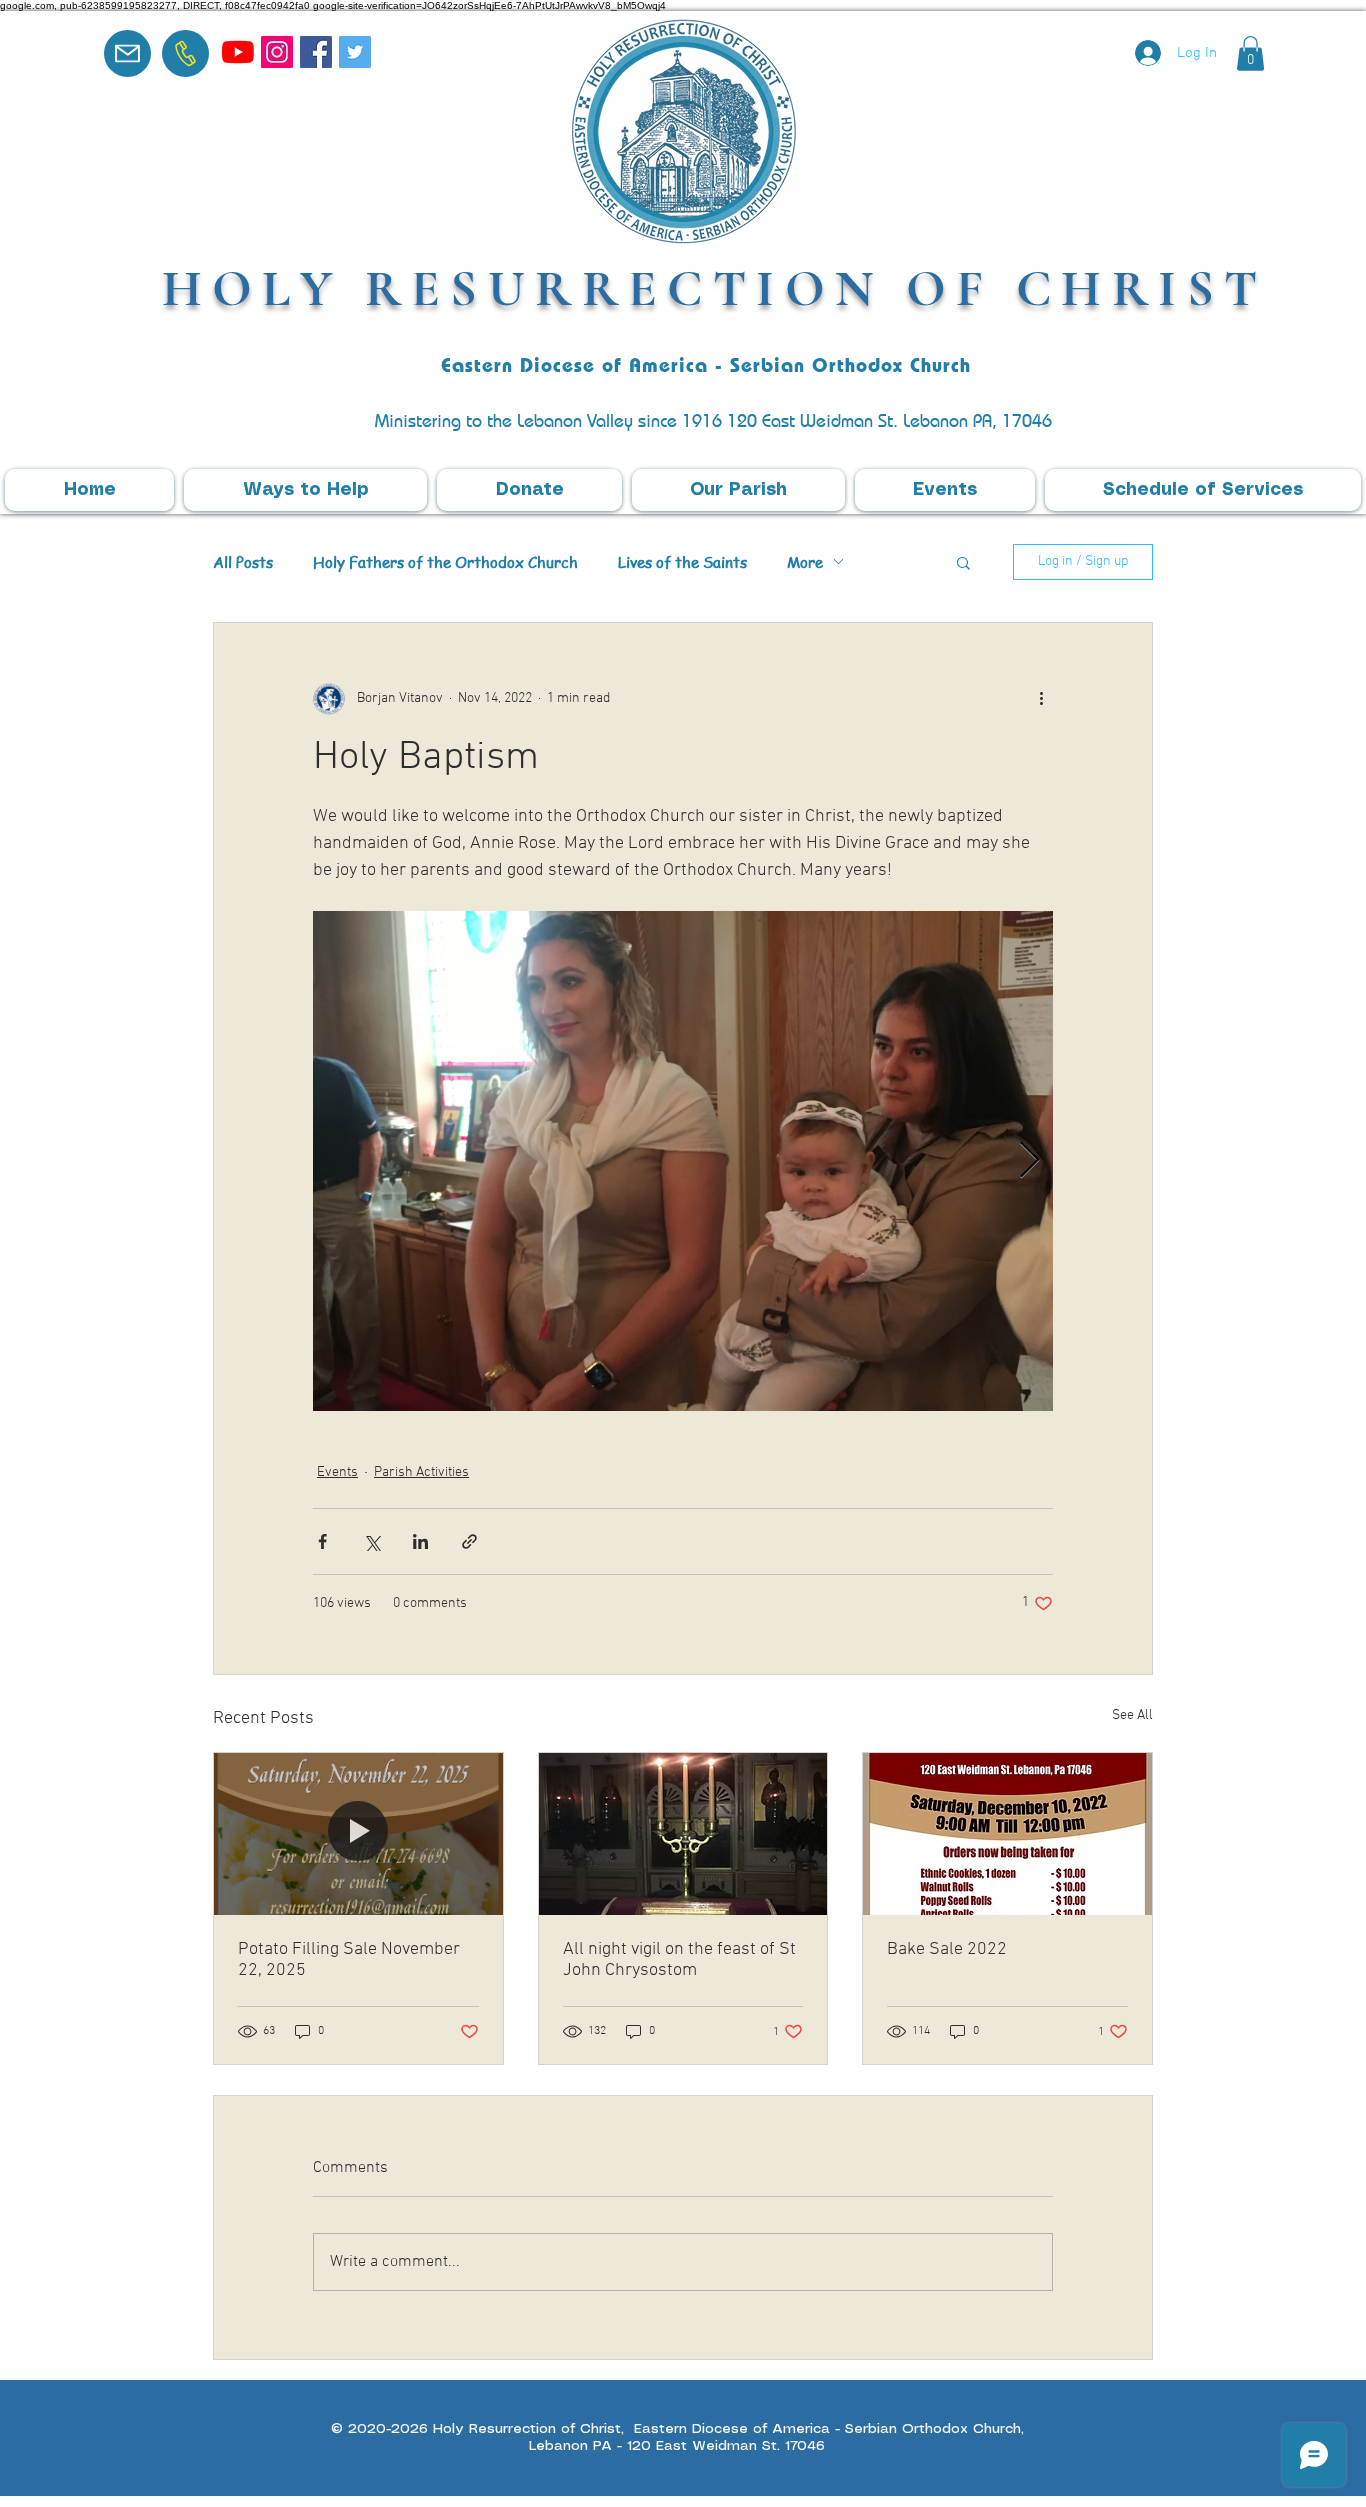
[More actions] (1041, 699)
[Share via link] (469, 1541)
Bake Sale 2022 (947, 1949)
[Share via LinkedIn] (420, 1541)
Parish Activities (421, 1472)
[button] (1250, 53)
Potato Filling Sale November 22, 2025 (349, 1960)
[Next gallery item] (1029, 1160)
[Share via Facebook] (322, 1541)
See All (1132, 1715)
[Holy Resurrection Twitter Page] (355, 52)
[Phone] (185, 53)
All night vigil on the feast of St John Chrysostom (679, 1960)
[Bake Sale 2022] (1007, 1834)
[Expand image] (683, 1161)
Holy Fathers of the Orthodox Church (445, 562)
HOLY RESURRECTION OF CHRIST (715, 288)
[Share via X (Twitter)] (371, 1541)
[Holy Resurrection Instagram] (277, 52)
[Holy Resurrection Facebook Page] (316, 52)
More (805, 562)
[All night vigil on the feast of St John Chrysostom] (683, 1834)
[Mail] (127, 53)
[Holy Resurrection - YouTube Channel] (238, 52)
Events (337, 1472)
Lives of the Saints (682, 562)
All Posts (243, 562)
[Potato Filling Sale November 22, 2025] (358, 1834)
